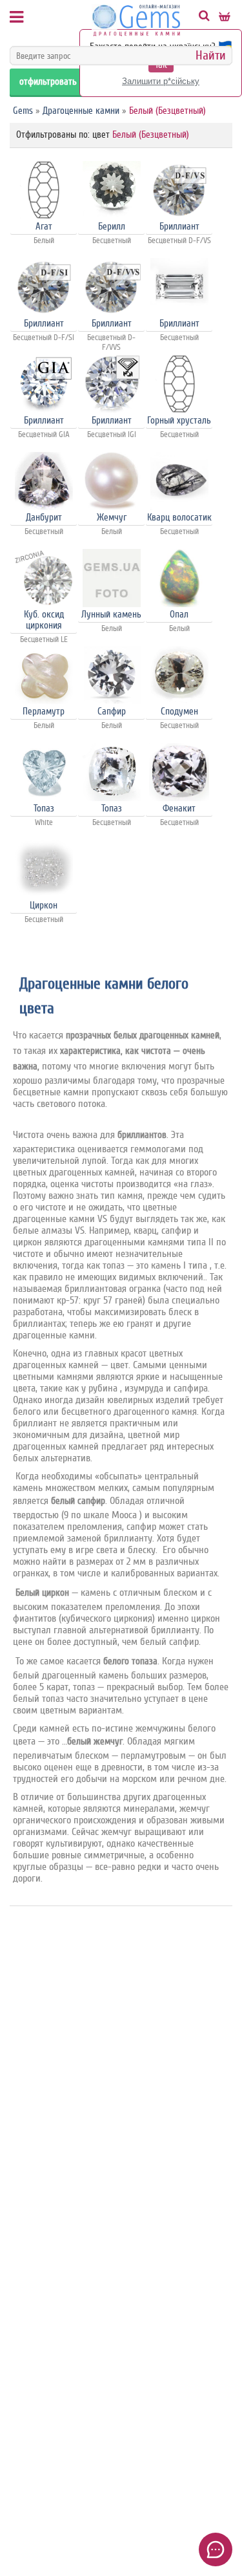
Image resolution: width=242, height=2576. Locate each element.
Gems (23, 111)
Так (161, 65)
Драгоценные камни (81, 111)
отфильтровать (48, 82)
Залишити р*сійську (161, 81)
